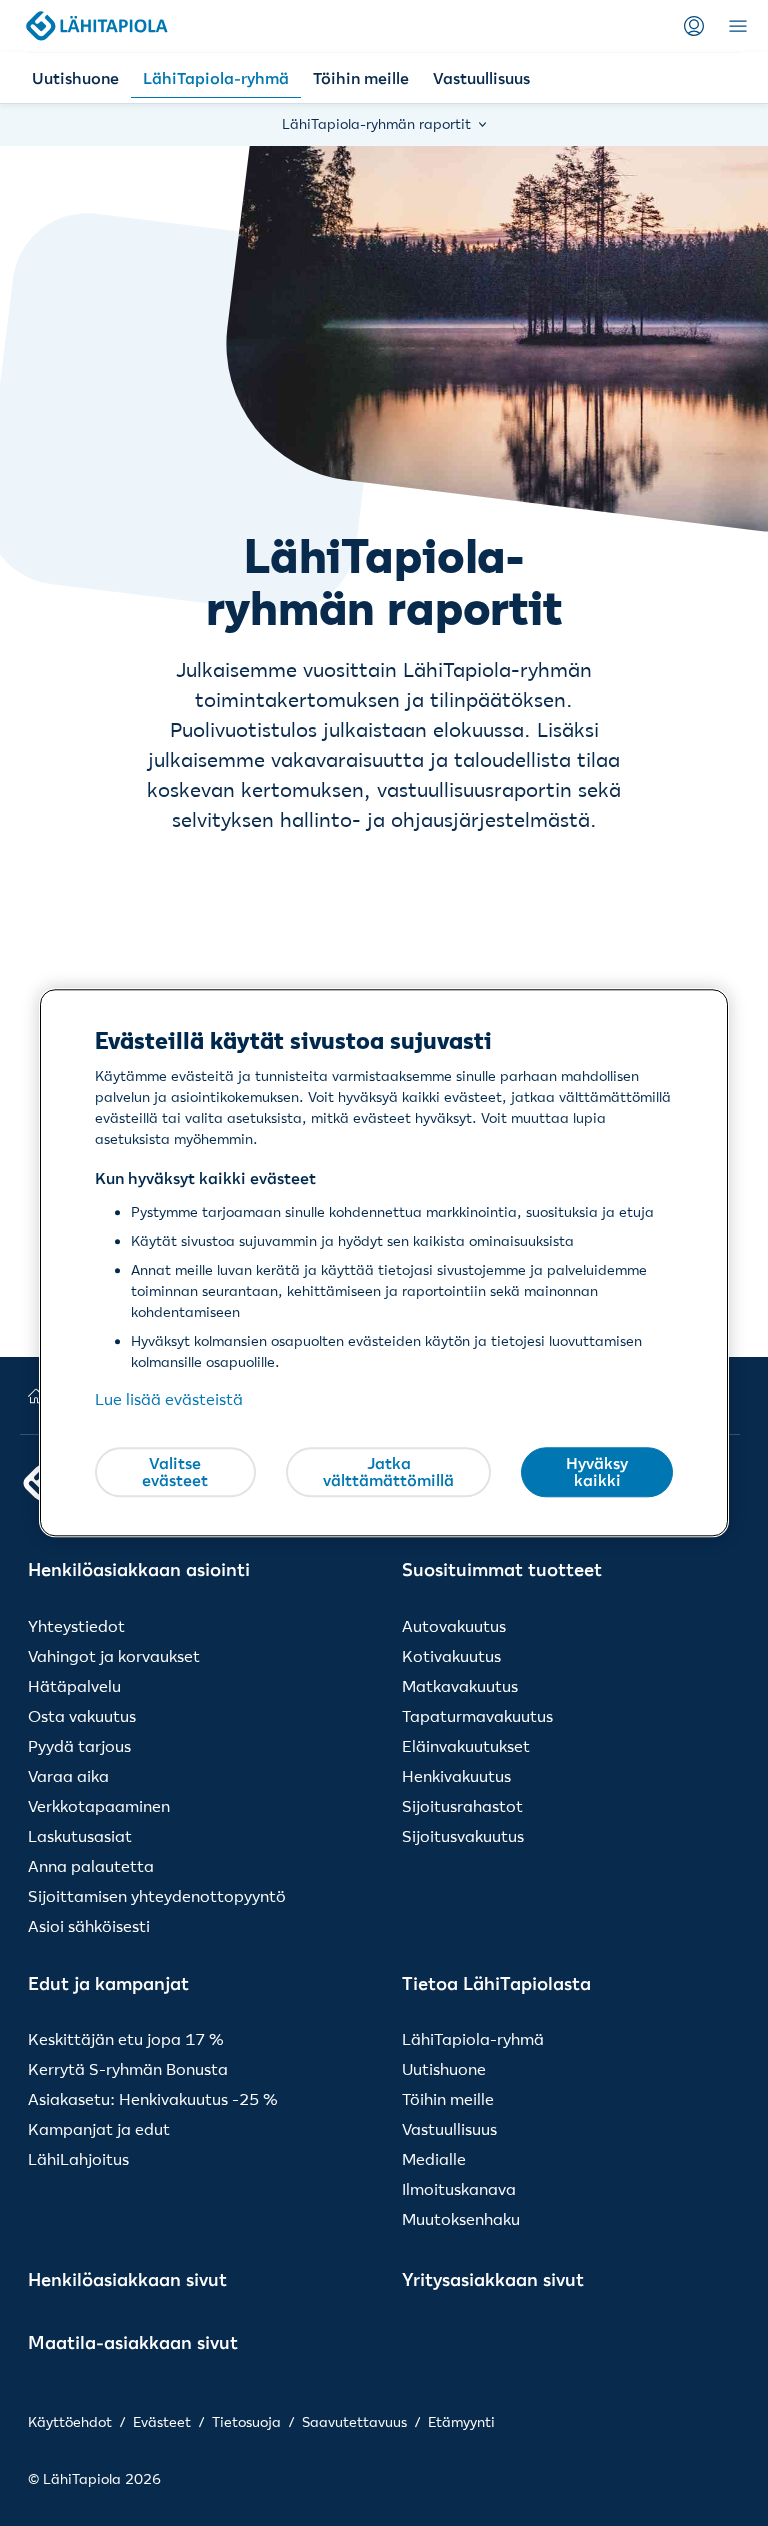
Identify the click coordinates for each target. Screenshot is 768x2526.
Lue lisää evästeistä (169, 1400)
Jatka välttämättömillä (388, 1472)
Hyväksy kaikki (597, 1472)
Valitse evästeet (175, 1472)
